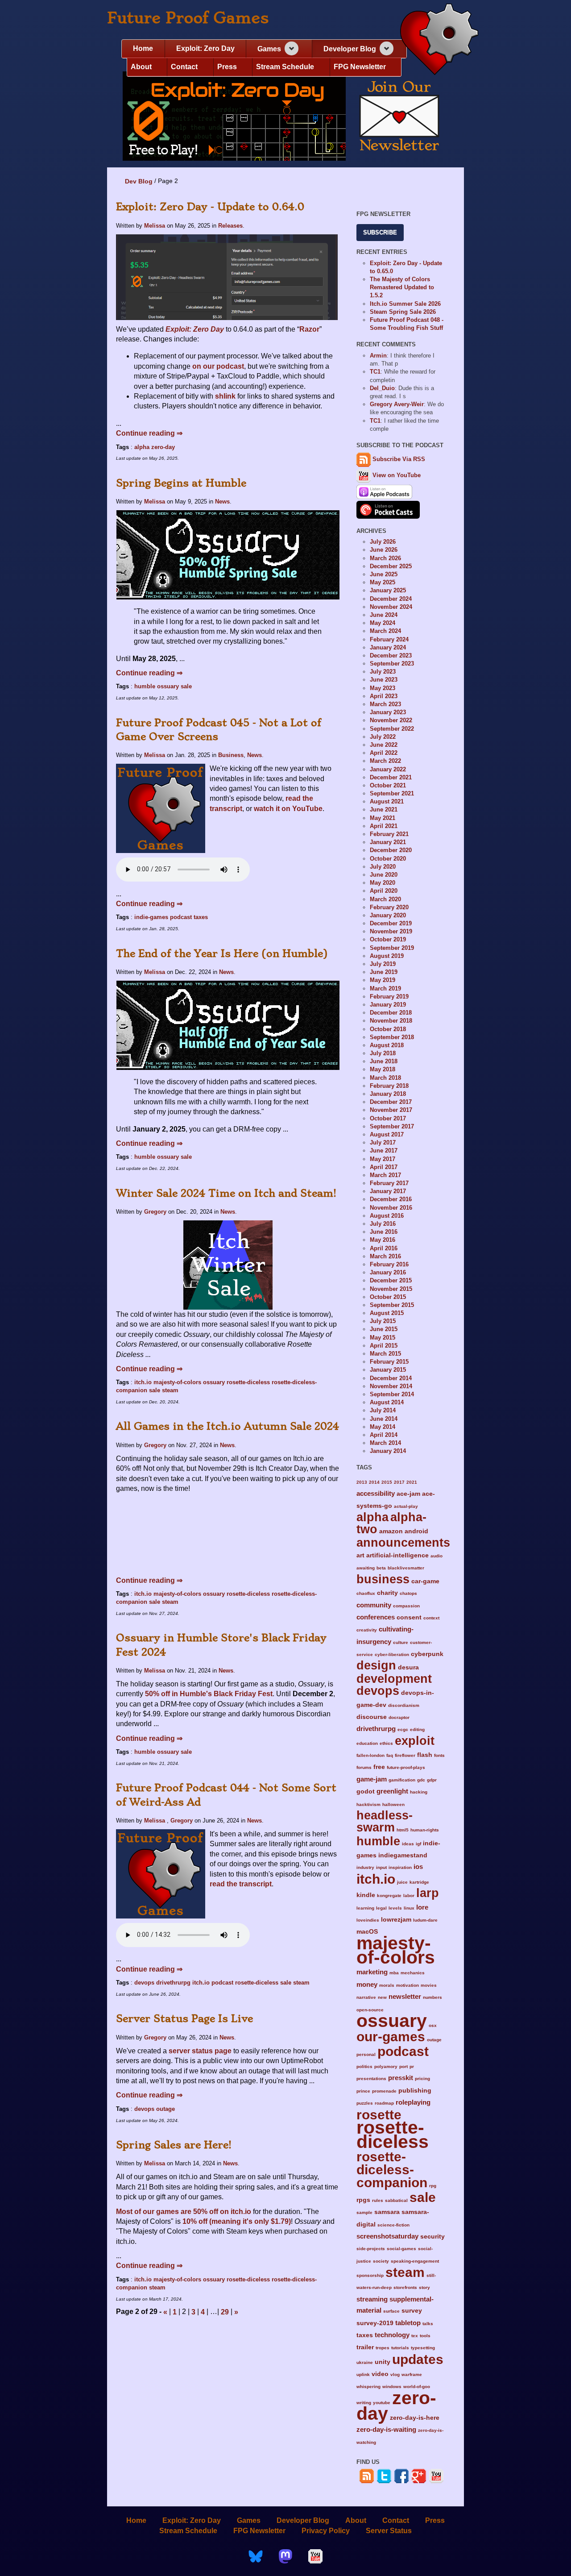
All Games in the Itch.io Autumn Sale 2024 (228, 1426)
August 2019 (387, 956)
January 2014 (388, 1451)
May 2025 (383, 582)
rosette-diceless (248, 1382)
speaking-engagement (415, 2261)
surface (391, 2311)
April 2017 (384, 1167)
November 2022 (391, 720)
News (222, 501)
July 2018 (383, 1053)
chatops (408, 1593)
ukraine (365, 2362)
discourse (372, 1717)
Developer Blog (350, 49)
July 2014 (383, 1410)
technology (392, 2335)
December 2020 (391, 850)
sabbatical (396, 2200)
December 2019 (391, 923)
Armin (378, 356)
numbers (432, 1997)
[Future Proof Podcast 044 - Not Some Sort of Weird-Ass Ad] (161, 1873)
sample (364, 2212)
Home (143, 48)
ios (418, 1866)
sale (186, 686)
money (367, 1984)
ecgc (403, 1729)
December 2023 (391, 655)
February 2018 (389, 1086)
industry (365, 1867)
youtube (382, 2403)
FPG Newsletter (360, 67)
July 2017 (383, 1142)
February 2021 (389, 834)
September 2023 (392, 664)
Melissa (155, 226)
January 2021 (388, 842)
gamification (402, 1780)
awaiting (366, 1568)
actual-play (406, 1506)
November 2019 (391, 931)
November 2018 (391, 1021)
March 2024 (385, 631)
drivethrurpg (173, 1983)
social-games (401, 2249)
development (394, 1679)
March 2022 (385, 761)
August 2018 (387, 1045)
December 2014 (391, 1378)
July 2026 (383, 542)
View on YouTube (396, 475)
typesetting (423, 2348)
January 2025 (388, 590)
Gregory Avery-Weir (397, 404)
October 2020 (388, 859)
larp (428, 1893)
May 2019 (383, 980)
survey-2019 (375, 2323)
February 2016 (389, 1264)
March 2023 (385, 704)
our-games (391, 2036)
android (416, 1531)
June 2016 (384, 1232)
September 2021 (392, 793)
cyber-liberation (392, 1654)
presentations (371, 2079)
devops (144, 1983)
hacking (419, 1792)
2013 (362, 1482)
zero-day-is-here (415, 2418)
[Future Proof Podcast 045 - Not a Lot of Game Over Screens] (161, 808)
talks (428, 2324)
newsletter (405, 1996)
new (382, 1997)
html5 (403, 1830)
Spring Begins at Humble (181, 483)
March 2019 (385, 988)
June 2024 (384, 615)
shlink (225, 396)
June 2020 (384, 875)
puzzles (365, 2103)
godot (366, 1792)
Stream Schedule (285, 67)
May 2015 (383, 1338)
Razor (309, 329)
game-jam (372, 1779)
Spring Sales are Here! (174, 2145)
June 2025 (384, 574)
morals (387, 1985)
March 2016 (385, 1256)
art (360, 1555)
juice (402, 1882)
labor (409, 1896)
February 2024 (389, 639)
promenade (384, 2091)
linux (409, 1908)
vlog (395, 2374)
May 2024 (383, 623)
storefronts (405, 2287)
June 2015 (384, 1329)
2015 (387, 1482)
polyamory (386, 2066)
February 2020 (389, 907)
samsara (387, 2212)
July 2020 (383, 867)
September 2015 (392, 1305)
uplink (363, 2374)
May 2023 (383, 688)
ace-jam (408, 1494)
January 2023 (388, 712)
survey (412, 2311)
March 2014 (385, 1443)
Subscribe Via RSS (399, 459)
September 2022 (392, 729)
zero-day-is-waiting (386, 2429)
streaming (372, 2299)
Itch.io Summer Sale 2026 (405, 304)
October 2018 (388, 1029)
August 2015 (387, 1313)
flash (425, 1755)
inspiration (400, 1867)
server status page (200, 2051)
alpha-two (391, 1523)
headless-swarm (385, 1821)
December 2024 (391, 599)
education (367, 1743)
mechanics (413, 1973)
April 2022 (384, 753)
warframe (412, 2374)
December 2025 (391, 566)
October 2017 (388, 1118)
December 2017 (391, 1102)
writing (364, 2403)
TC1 (375, 372)
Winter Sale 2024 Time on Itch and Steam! (226, 1193)
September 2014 (392, 1394)
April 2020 (384, 891)
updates (418, 2359)
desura (408, 1667)
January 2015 (388, 1370)
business (383, 1579)
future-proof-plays (406, 1767)
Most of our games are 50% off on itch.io (184, 2212)
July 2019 (383, 964)
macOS (367, 1932)
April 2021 (384, 826)
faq (390, 1755)
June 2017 (384, 1151)
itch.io (143, 1382)
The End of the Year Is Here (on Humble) (222, 953)
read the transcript (241, 1884)
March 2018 (385, 1078)
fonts (439, 1755)
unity (383, 2362)
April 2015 (384, 1346)
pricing (422, 2079)
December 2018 (391, 1013)
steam (170, 1390)
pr (412, 2066)
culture (401, 1642)
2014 (374, 1482)
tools (425, 2336)
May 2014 (383, 1427)
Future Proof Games (188, 18)
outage (166, 2109)
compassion (406, 1606)
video (380, 2374)
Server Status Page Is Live (184, 2018)
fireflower (405, 1755)
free (379, 1767)
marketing (372, 1972)
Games (269, 49)
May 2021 (383, 818)
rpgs (363, 2200)
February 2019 (389, 997)
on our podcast (218, 366)
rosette (379, 2114)
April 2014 (384, 1435)
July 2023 (383, 672)
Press (227, 67)
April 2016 (384, 1248)
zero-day (163, 447)
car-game (425, 1581)
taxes (201, 917)
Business (231, 755)
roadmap (384, 2103)
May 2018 (383, 1069)
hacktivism (368, 1804)
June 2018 (384, 1061)
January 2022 (388, 769)
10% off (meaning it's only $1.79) (237, 2221)
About (141, 67)
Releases (230, 226)
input (381, 1867)
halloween (393, 1804)
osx (433, 2025)
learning (365, 1908)
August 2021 (387, 801)
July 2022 (383, 737)
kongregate (389, 1896)
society (381, 2261)
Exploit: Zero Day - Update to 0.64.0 (210, 207)
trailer (365, 2347)
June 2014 (384, 1419)
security (432, 2237)
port (403, 2066)
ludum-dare (425, 1920)
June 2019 (384, 972)
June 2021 (384, 809)
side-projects (371, 2249)
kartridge (419, 1882)
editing (417, 1729)
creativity (367, 1630)
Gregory (155, 1212)
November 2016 (391, 1208)
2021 (412, 1482)
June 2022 (384, 745)
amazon (391, 1531)
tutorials (400, 2348)
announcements (403, 1542)
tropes (383, 2348)
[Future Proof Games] (439, 40)
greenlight (392, 1791)
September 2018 (392, 1037)
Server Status (389, 2531)
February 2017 (389, 1183)
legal (381, 1908)
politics (364, 2066)
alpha (142, 447)
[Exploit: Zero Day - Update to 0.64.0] (227, 277)
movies (429, 1985)
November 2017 (391, 1110)
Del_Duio (382, 388)
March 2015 (385, 1354)
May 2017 (383, 1159)
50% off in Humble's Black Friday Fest (209, 1694)
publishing (415, 2091)
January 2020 (388, 915)
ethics (386, 1743)
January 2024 (388, 647)
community (374, 1605)
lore (422, 1907)
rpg (433, 2186)
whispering (368, 2387)
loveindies (368, 1920)
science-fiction (393, 2225)
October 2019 (388, 939)
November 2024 (391, 607)
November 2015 (391, 1289)
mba (394, 1973)
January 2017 (388, 1191)
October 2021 (388, 785)
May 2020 (383, 883)
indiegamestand (403, 1855)
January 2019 (388, 1005)
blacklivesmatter (406, 1568)
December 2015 (391, 1280)
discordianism (404, 1705)
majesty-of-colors (177, 1382)
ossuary (168, 686)
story (424, 2287)
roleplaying (413, 2102)
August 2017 (387, 1134)
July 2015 (383, 1321)
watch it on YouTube (288, 809)
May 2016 (383, 1240)
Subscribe (380, 232)
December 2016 (391, 1199)
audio (437, 1556)
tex (415, 2336)
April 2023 (384, 696)
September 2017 (392, 1126)
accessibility (376, 1493)
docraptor (399, 1717)
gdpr (432, 1780)
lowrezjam (396, 1920)
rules (378, 2200)
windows (392, 2387)
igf (418, 1844)
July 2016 (383, 1224)
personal (366, 2054)
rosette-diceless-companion (392, 2170)
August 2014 (387, 1402)
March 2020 (385, 899)
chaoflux (366, 1593)
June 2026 (384, 550)
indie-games (151, 917)
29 (225, 2312)
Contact (184, 67)
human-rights (425, 1830)
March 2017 (385, 1175)
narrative (366, 1997)
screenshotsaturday (387, 2236)
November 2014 (391, 1386)
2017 (399, 1482)
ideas (408, 1844)
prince (363, 2091)
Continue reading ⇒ (149, 433)
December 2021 (391, 777)
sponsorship (370, 2275)
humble (145, 686)
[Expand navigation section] (292, 48)
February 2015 (389, 1362)
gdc (421, 1780)
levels (395, 1908)
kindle (366, 1895)
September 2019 (392, 948)
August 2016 (387, 1216)
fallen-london (370, 1755)
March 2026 (385, 558)
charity (387, 1593)
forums (364, 1767)
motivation (408, 1985)
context (431, 1618)
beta (381, 1568)
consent (409, 1617)
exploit (415, 1741)
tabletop (408, 2323)
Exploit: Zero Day (205, 48)
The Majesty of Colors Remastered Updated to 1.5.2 (402, 287)
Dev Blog (139, 181)
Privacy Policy (326, 2531)
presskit (401, 2078)
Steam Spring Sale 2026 (403, 312)
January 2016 (388, 1272)
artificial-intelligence (397, 1555)
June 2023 (384, 680)
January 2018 (388, 1094)
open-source (370, 2010)
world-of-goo (417, 2387)
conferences (376, 1617)
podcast (181, 917)
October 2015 (388, 1297)
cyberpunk (427, 1654)
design (376, 1665)
